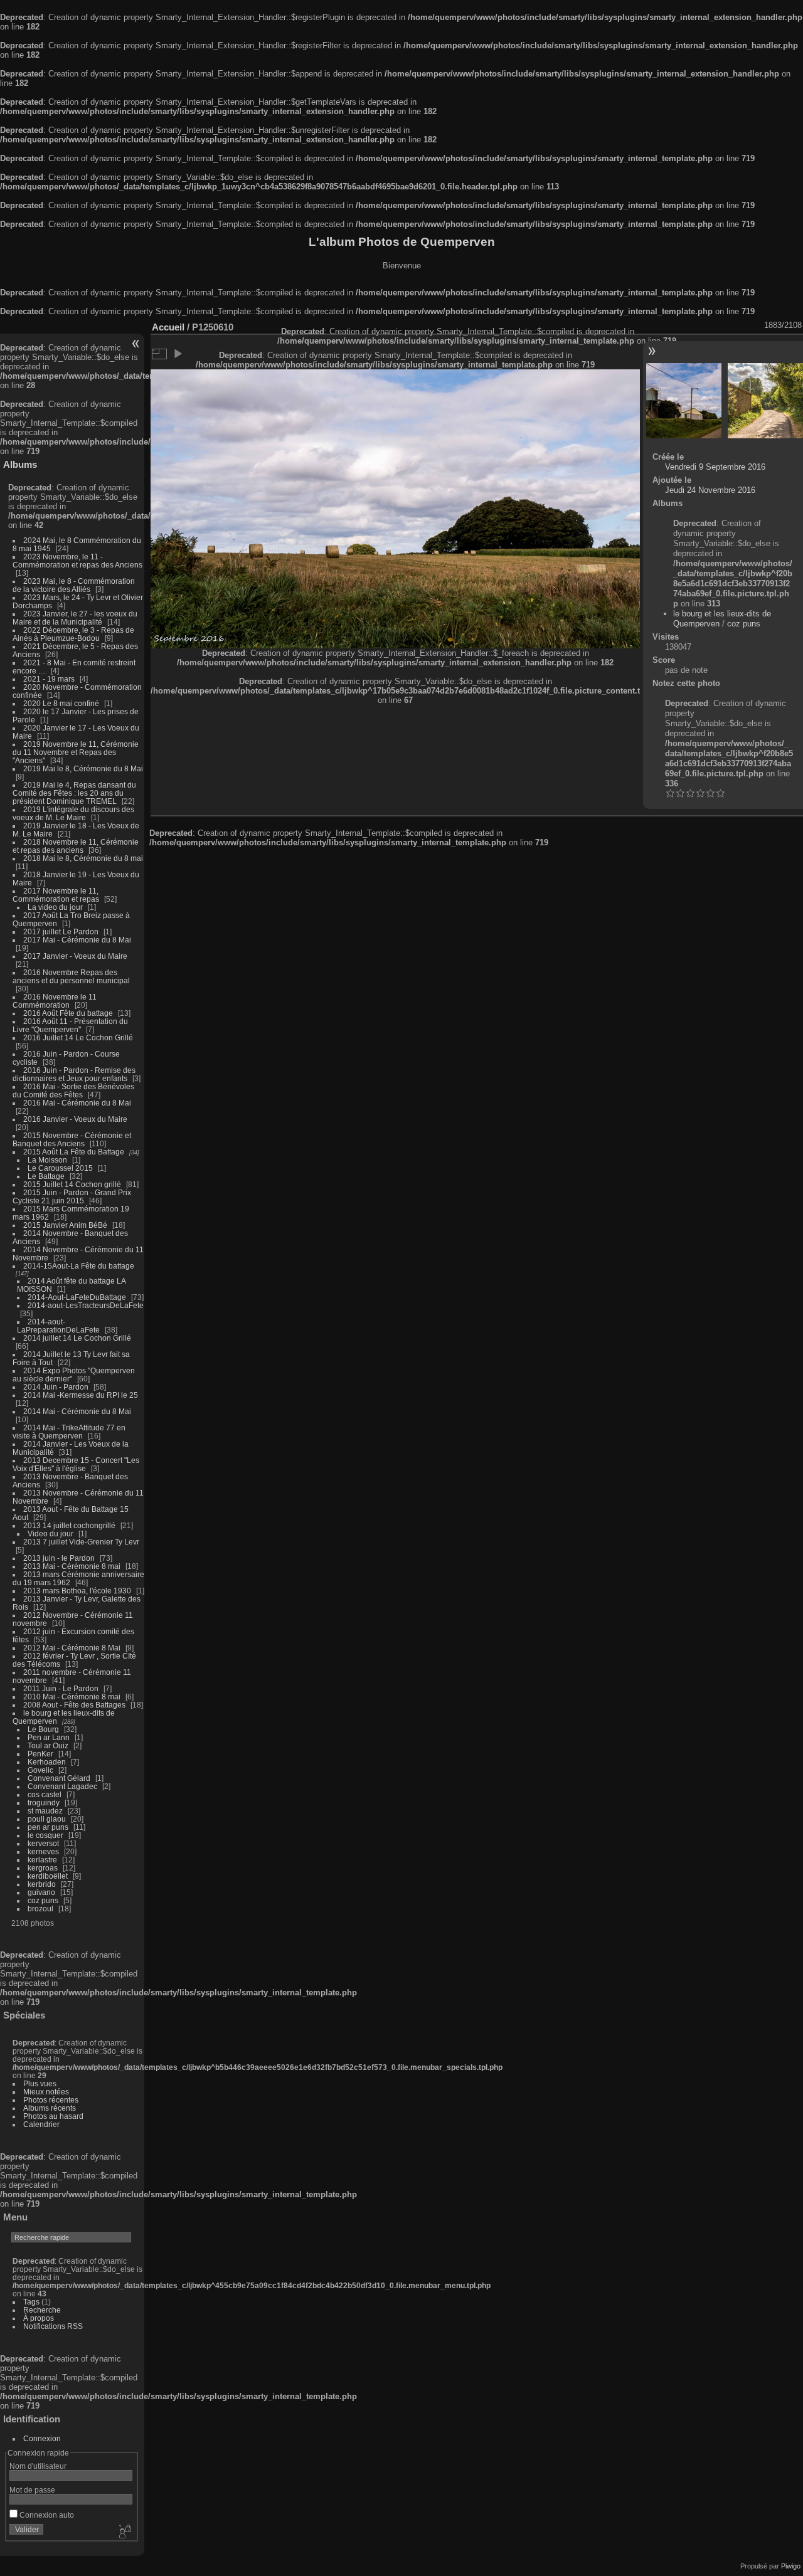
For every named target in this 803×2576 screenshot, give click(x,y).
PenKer (40, 1754)
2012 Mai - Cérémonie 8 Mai (72, 1648)
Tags (31, 2302)
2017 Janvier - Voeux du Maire (75, 956)
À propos (39, 2318)
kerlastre (42, 1860)
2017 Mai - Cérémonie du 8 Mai (77, 940)
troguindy (44, 1803)
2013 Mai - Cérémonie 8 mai (72, 1566)
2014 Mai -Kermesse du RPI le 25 (81, 1395)
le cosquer (45, 1835)
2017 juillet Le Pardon (61, 932)
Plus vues (40, 2083)
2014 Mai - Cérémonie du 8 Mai (77, 1411)
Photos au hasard (53, 2116)
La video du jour (55, 907)
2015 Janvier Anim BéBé (65, 1225)
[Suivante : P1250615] (765, 401)
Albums (20, 464)
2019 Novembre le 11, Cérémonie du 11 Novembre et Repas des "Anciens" (76, 752)
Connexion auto (46, 2515)
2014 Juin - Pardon (56, 1387)
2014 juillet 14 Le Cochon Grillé (77, 1338)
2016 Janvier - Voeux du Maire (75, 1119)
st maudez (45, 1811)
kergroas (43, 1868)
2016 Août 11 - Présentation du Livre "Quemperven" (70, 1025)
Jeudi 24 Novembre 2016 (710, 490)
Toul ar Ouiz (48, 1745)
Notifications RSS (53, 2326)
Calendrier (41, 2124)
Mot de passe (32, 2490)
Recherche (42, 2310)
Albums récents (50, 2108)
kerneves (43, 1851)
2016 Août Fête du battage (68, 1013)
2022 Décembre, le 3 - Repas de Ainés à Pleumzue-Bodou (73, 634)
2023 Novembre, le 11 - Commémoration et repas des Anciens (77, 561)
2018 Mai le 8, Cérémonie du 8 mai (83, 858)
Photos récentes (51, 2100)
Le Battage (46, 1176)
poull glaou (47, 1819)
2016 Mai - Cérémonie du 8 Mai (77, 1103)
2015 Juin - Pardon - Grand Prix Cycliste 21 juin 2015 (72, 1196)
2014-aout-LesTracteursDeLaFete (86, 1305)
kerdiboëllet (48, 1876)
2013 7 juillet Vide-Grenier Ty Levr (81, 1542)
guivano (41, 1892)
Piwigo (791, 2566)
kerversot (43, 1843)
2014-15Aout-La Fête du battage (79, 1266)
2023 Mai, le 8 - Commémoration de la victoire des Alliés (74, 585)
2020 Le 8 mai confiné (61, 703)
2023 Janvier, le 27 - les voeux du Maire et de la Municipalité (75, 618)
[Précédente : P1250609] (684, 401)
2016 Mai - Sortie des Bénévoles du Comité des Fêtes (73, 1090)
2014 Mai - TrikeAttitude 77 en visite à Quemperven (69, 1432)
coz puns (43, 1900)
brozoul (40, 1908)
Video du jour (51, 1533)
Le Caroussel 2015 (60, 1168)
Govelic (40, 1770)
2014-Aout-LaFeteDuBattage (77, 1297)
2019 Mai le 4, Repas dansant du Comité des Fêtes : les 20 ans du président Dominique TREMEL (74, 793)
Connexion (42, 2438)
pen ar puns (48, 1827)
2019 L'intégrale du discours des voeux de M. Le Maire (73, 813)
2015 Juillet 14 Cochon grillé (72, 1184)
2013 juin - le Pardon (59, 1558)
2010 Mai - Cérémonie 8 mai (72, 1697)
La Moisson (47, 1160)
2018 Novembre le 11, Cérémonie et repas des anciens (76, 846)
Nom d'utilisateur (38, 2466)
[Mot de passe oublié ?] (124, 2532)
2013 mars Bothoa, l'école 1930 (77, 1591)
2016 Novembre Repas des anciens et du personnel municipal (71, 976)
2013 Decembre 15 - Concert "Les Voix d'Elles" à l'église (76, 1464)
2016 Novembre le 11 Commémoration (55, 1001)
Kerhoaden (47, 1762)
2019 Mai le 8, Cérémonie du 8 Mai (83, 768)
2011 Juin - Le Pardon (61, 1688)
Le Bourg (43, 1729)
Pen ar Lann (49, 1737)
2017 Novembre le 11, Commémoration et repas (56, 895)
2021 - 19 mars (49, 679)
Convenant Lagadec (62, 1786)
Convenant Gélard (59, 1778)
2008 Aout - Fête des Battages (74, 1705)
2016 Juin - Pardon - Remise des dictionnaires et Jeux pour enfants (74, 1074)
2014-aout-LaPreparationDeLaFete (58, 1326)
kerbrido (42, 1884)
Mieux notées (46, 2092)
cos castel (45, 1794)
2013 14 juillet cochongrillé (70, 1525)
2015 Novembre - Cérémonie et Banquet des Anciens (72, 1139)
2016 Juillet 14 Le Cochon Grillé (78, 1037)
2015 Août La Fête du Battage (74, 1152)
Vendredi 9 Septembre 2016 (715, 467)
